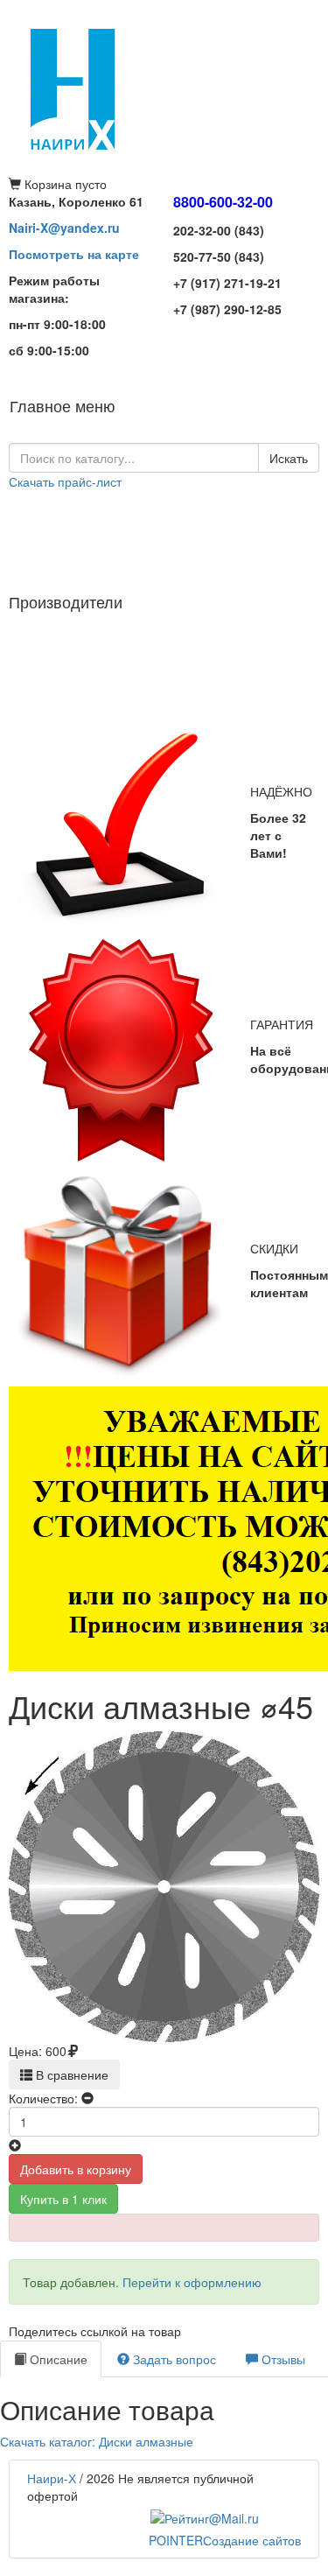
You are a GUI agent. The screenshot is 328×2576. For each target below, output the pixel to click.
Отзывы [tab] (282, 2359)
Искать (289, 458)
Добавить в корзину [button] (76, 2169)
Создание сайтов (225, 2540)
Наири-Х (52, 2478)
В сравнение (70, 2074)
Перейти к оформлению (192, 2282)
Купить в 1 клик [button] (63, 2199)
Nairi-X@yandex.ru (64, 228)
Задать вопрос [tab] (173, 2359)
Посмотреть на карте (74, 254)
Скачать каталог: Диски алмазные (97, 2441)
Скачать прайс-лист (65, 481)
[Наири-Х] (164, 88)
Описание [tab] (57, 2359)
